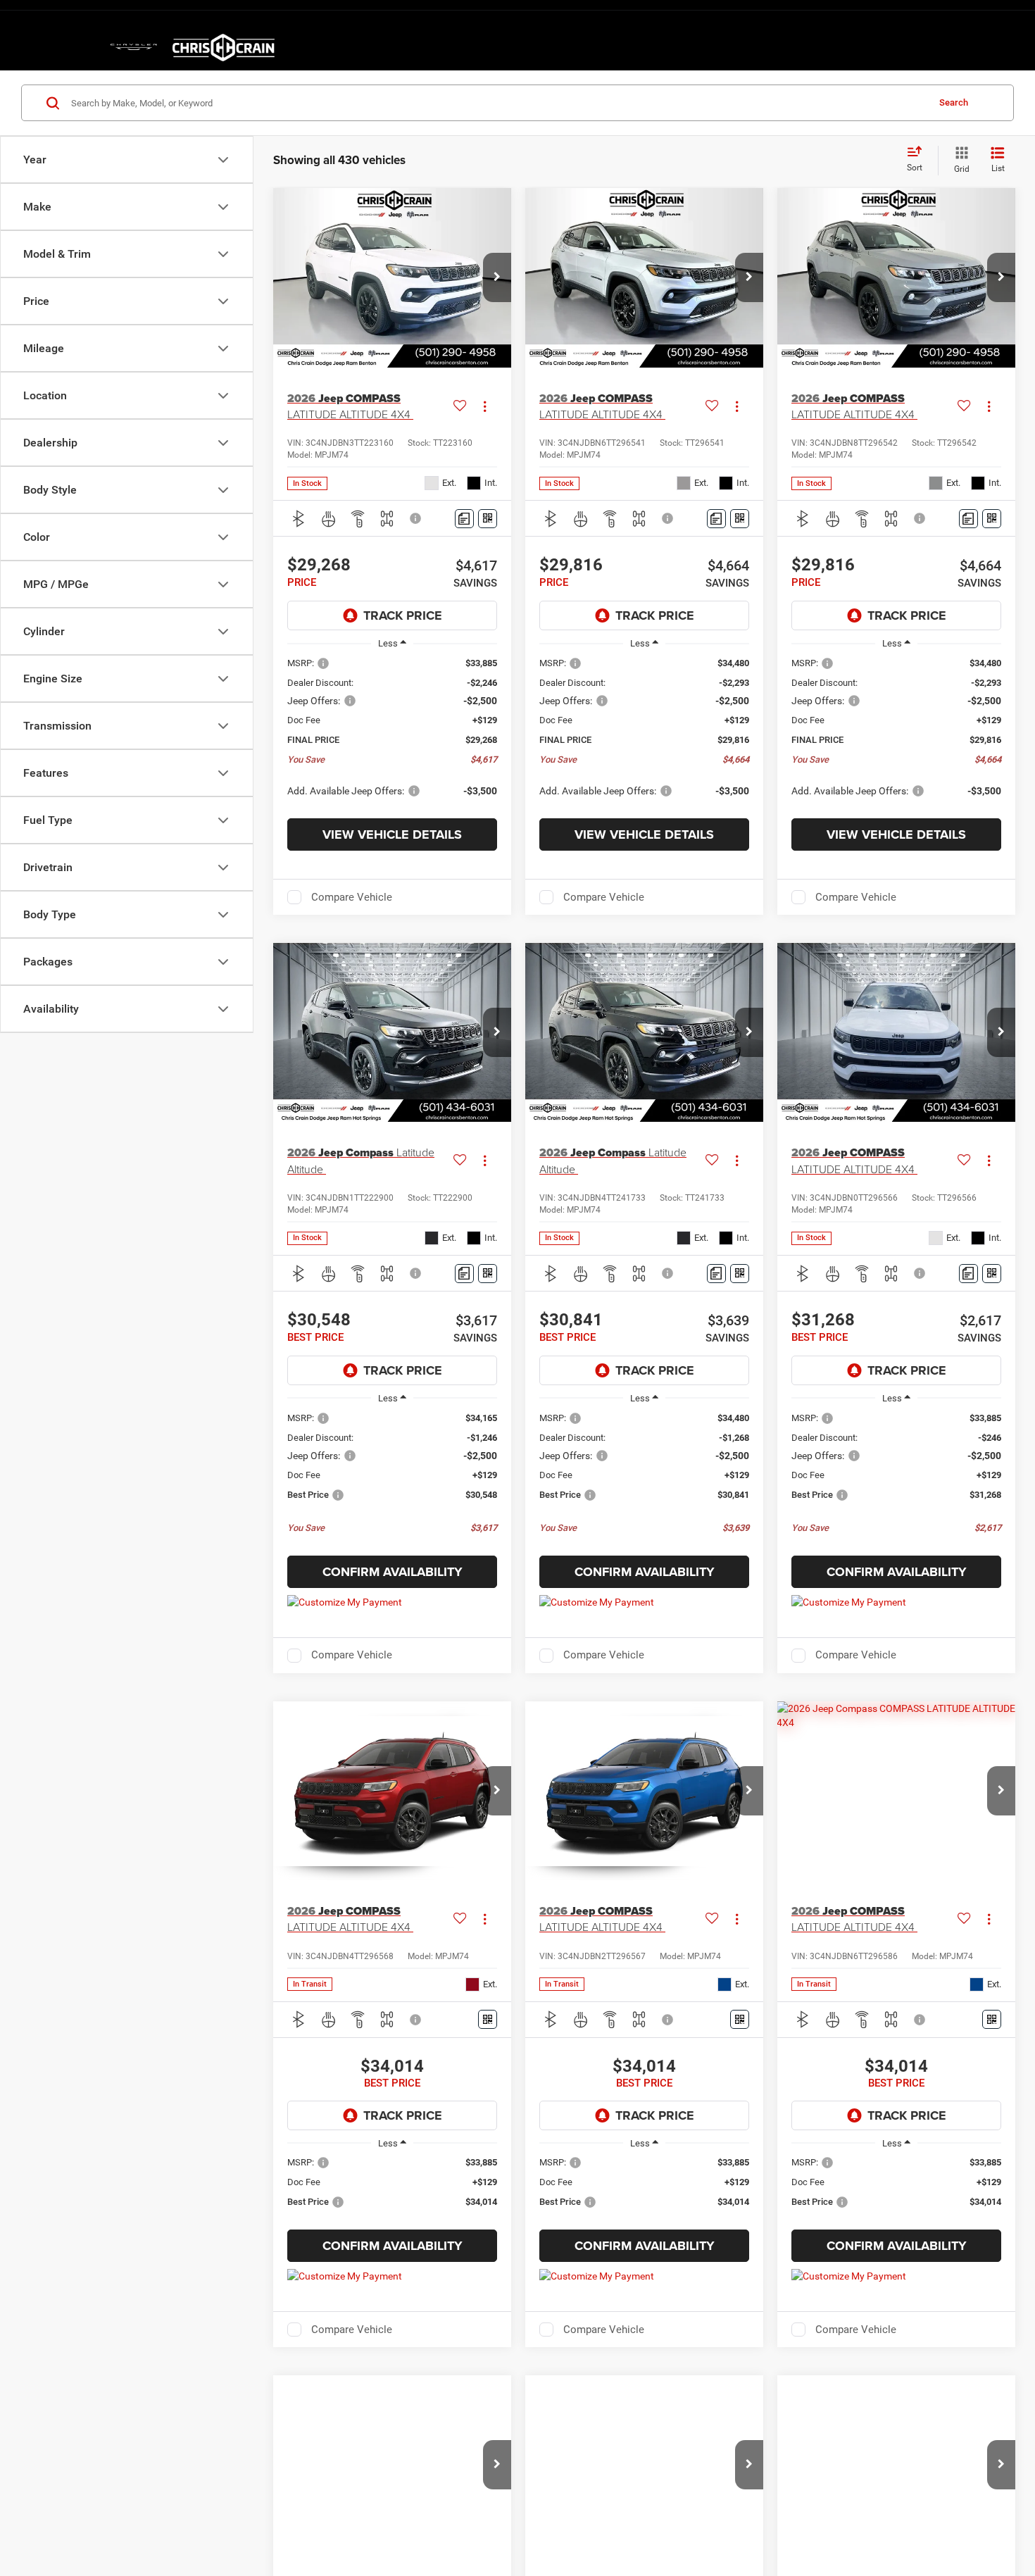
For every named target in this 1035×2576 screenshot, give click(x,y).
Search (954, 102)
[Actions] (485, 406)
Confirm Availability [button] (393, 1572)
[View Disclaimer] (416, 518)
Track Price (403, 615)
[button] (497, 277)
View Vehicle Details (392, 834)
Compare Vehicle (352, 897)
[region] (392, 734)
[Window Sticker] (488, 519)
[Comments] (464, 519)
